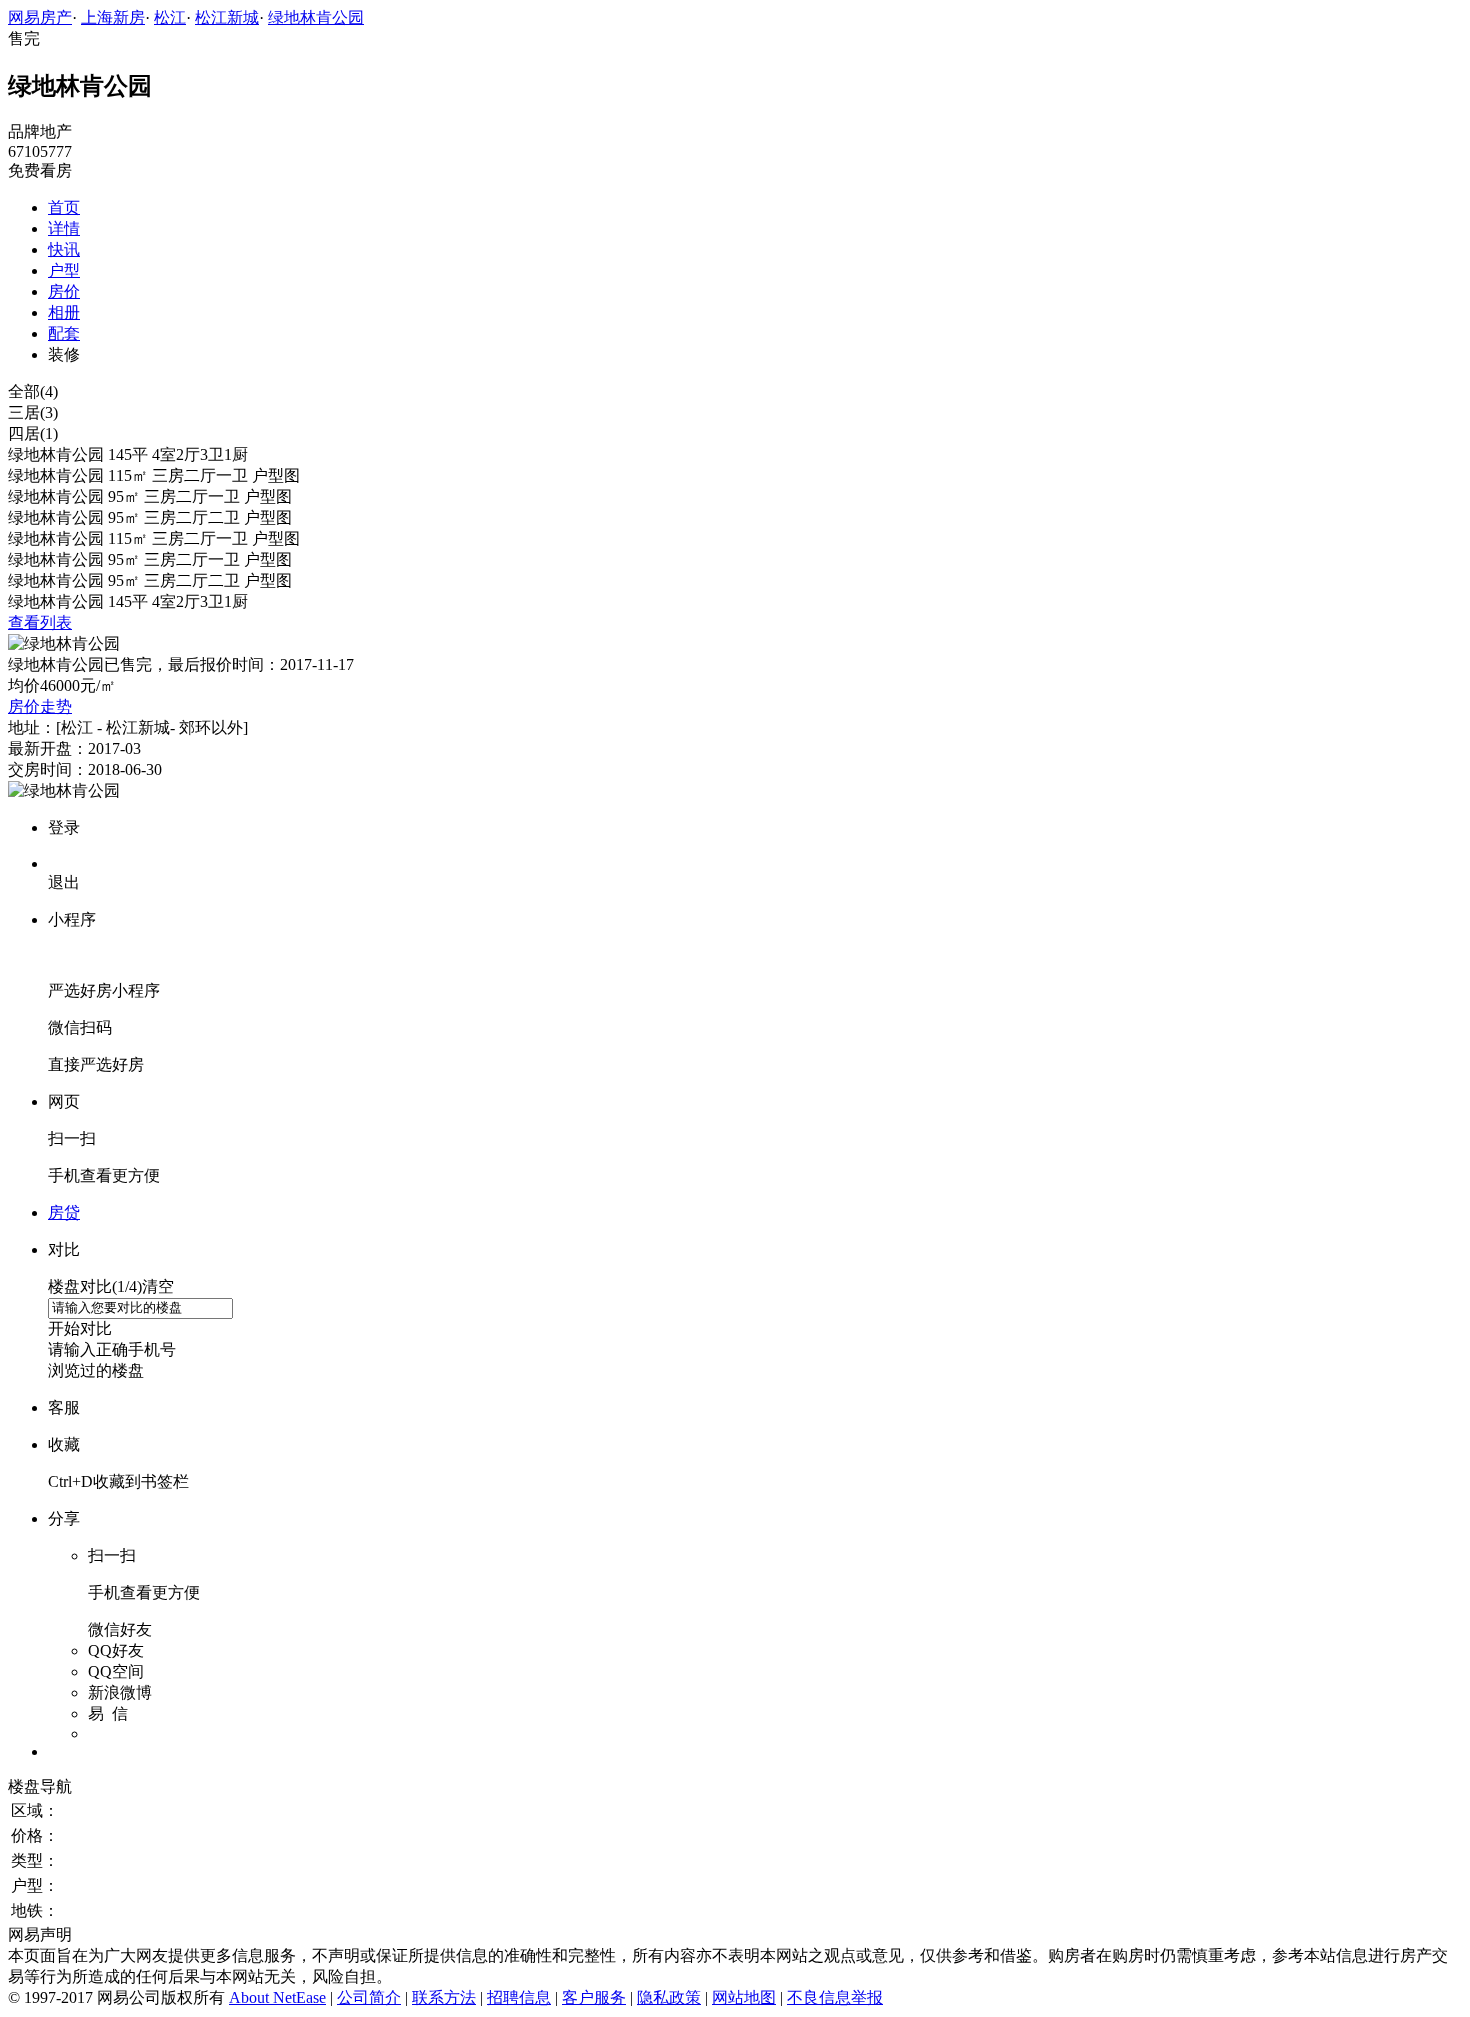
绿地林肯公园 (316, 17)
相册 (64, 312)
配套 (64, 333)
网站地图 (744, 1997)
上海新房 (113, 17)
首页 (64, 207)
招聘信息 (519, 1997)
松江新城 (227, 17)
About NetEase (277, 1997)
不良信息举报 (835, 1997)
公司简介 (369, 1997)
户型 (64, 270)
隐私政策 (669, 1997)
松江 (170, 17)
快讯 (64, 249)
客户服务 (594, 1997)
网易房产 (40, 17)
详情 (64, 228)
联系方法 (444, 1997)
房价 (64, 291)
